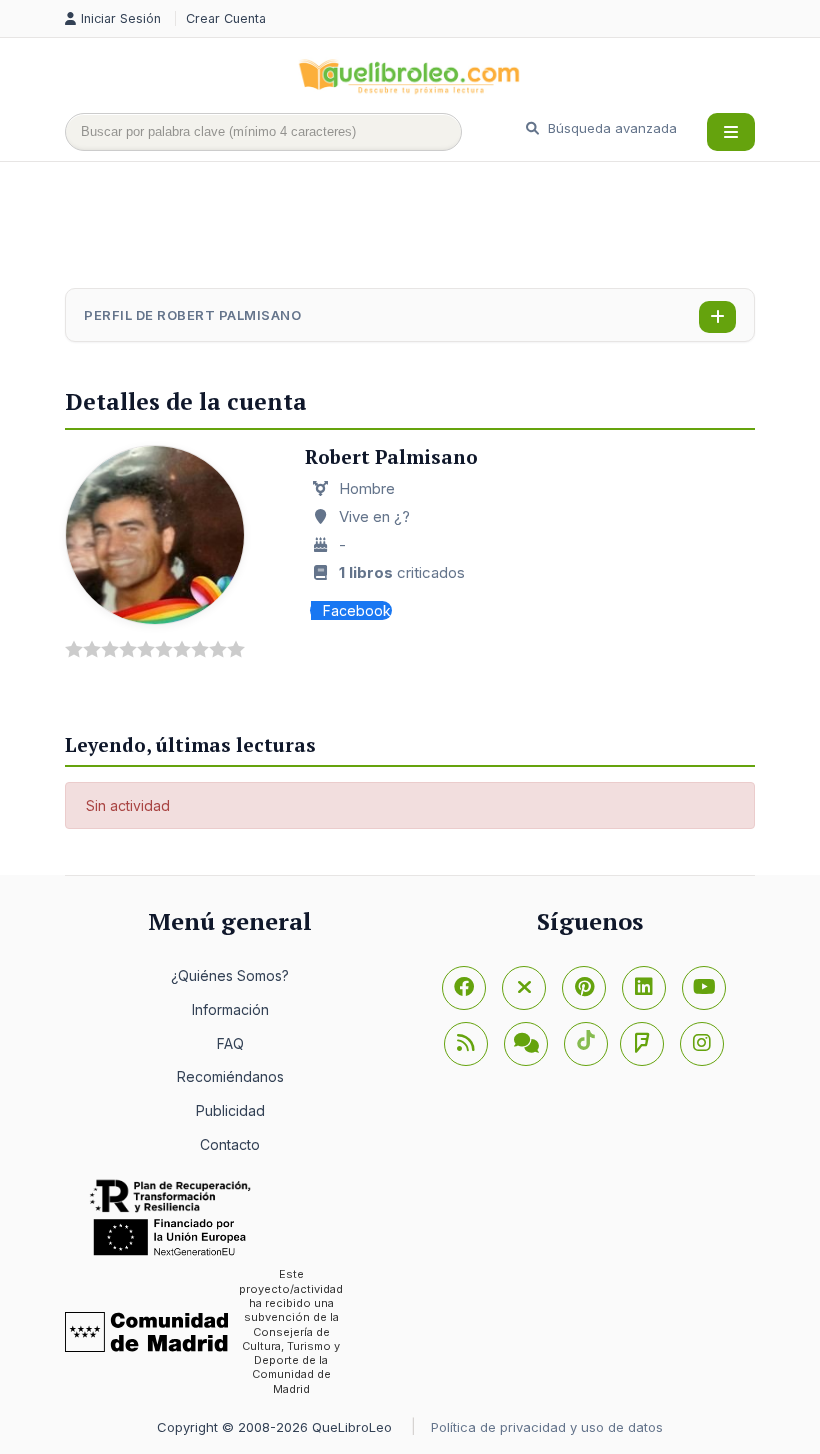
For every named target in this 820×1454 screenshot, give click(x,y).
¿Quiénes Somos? (230, 975)
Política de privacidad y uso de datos (547, 1427)
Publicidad (230, 1110)
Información (230, 1009)
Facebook (357, 610)
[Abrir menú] (731, 132)
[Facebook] (464, 988)
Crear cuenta (226, 18)
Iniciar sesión (123, 18)
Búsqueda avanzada (610, 128)
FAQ (230, 1043)
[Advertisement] (429, 227)
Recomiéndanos (230, 1076)
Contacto (230, 1144)
